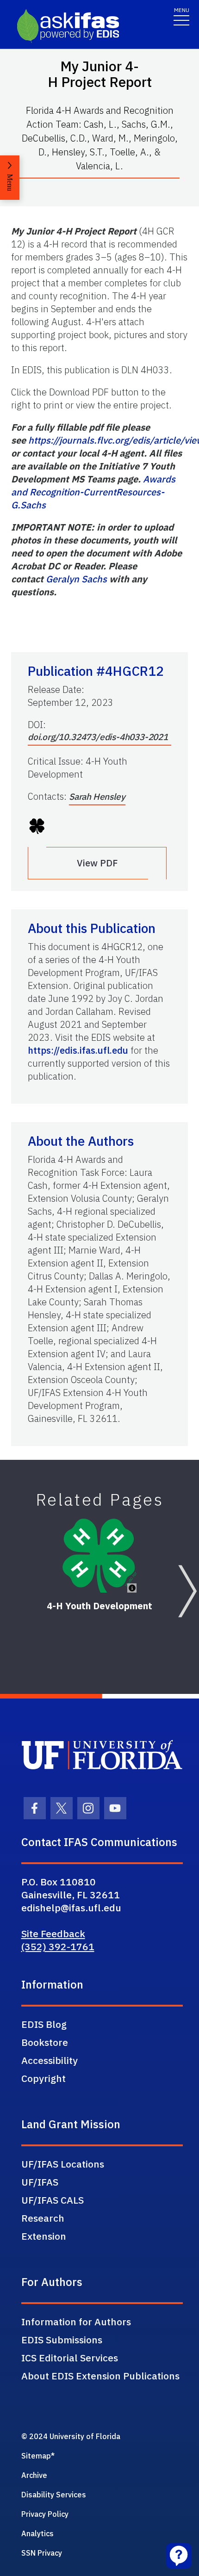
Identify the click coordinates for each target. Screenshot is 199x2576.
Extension (44, 2236)
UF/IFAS (40, 2182)
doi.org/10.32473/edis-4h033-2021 (98, 737)
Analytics (37, 2533)
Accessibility (50, 2060)
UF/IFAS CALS (53, 2200)
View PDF (97, 863)
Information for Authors (76, 2322)
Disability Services (54, 2495)
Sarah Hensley (97, 797)
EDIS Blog (44, 2024)
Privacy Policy (45, 2514)
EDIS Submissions (62, 2340)
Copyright (44, 2078)
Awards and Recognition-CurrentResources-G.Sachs (93, 492)
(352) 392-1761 (58, 1946)
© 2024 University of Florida (71, 2436)
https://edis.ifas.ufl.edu (78, 1050)
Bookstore (45, 2042)
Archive (34, 2475)
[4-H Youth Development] (99, 1556)
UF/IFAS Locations (63, 2164)
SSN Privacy (42, 2553)
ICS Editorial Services (70, 2358)
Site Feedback (53, 1934)
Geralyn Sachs (76, 579)
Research (43, 2218)
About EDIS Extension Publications (100, 2376)
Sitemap (36, 2456)
